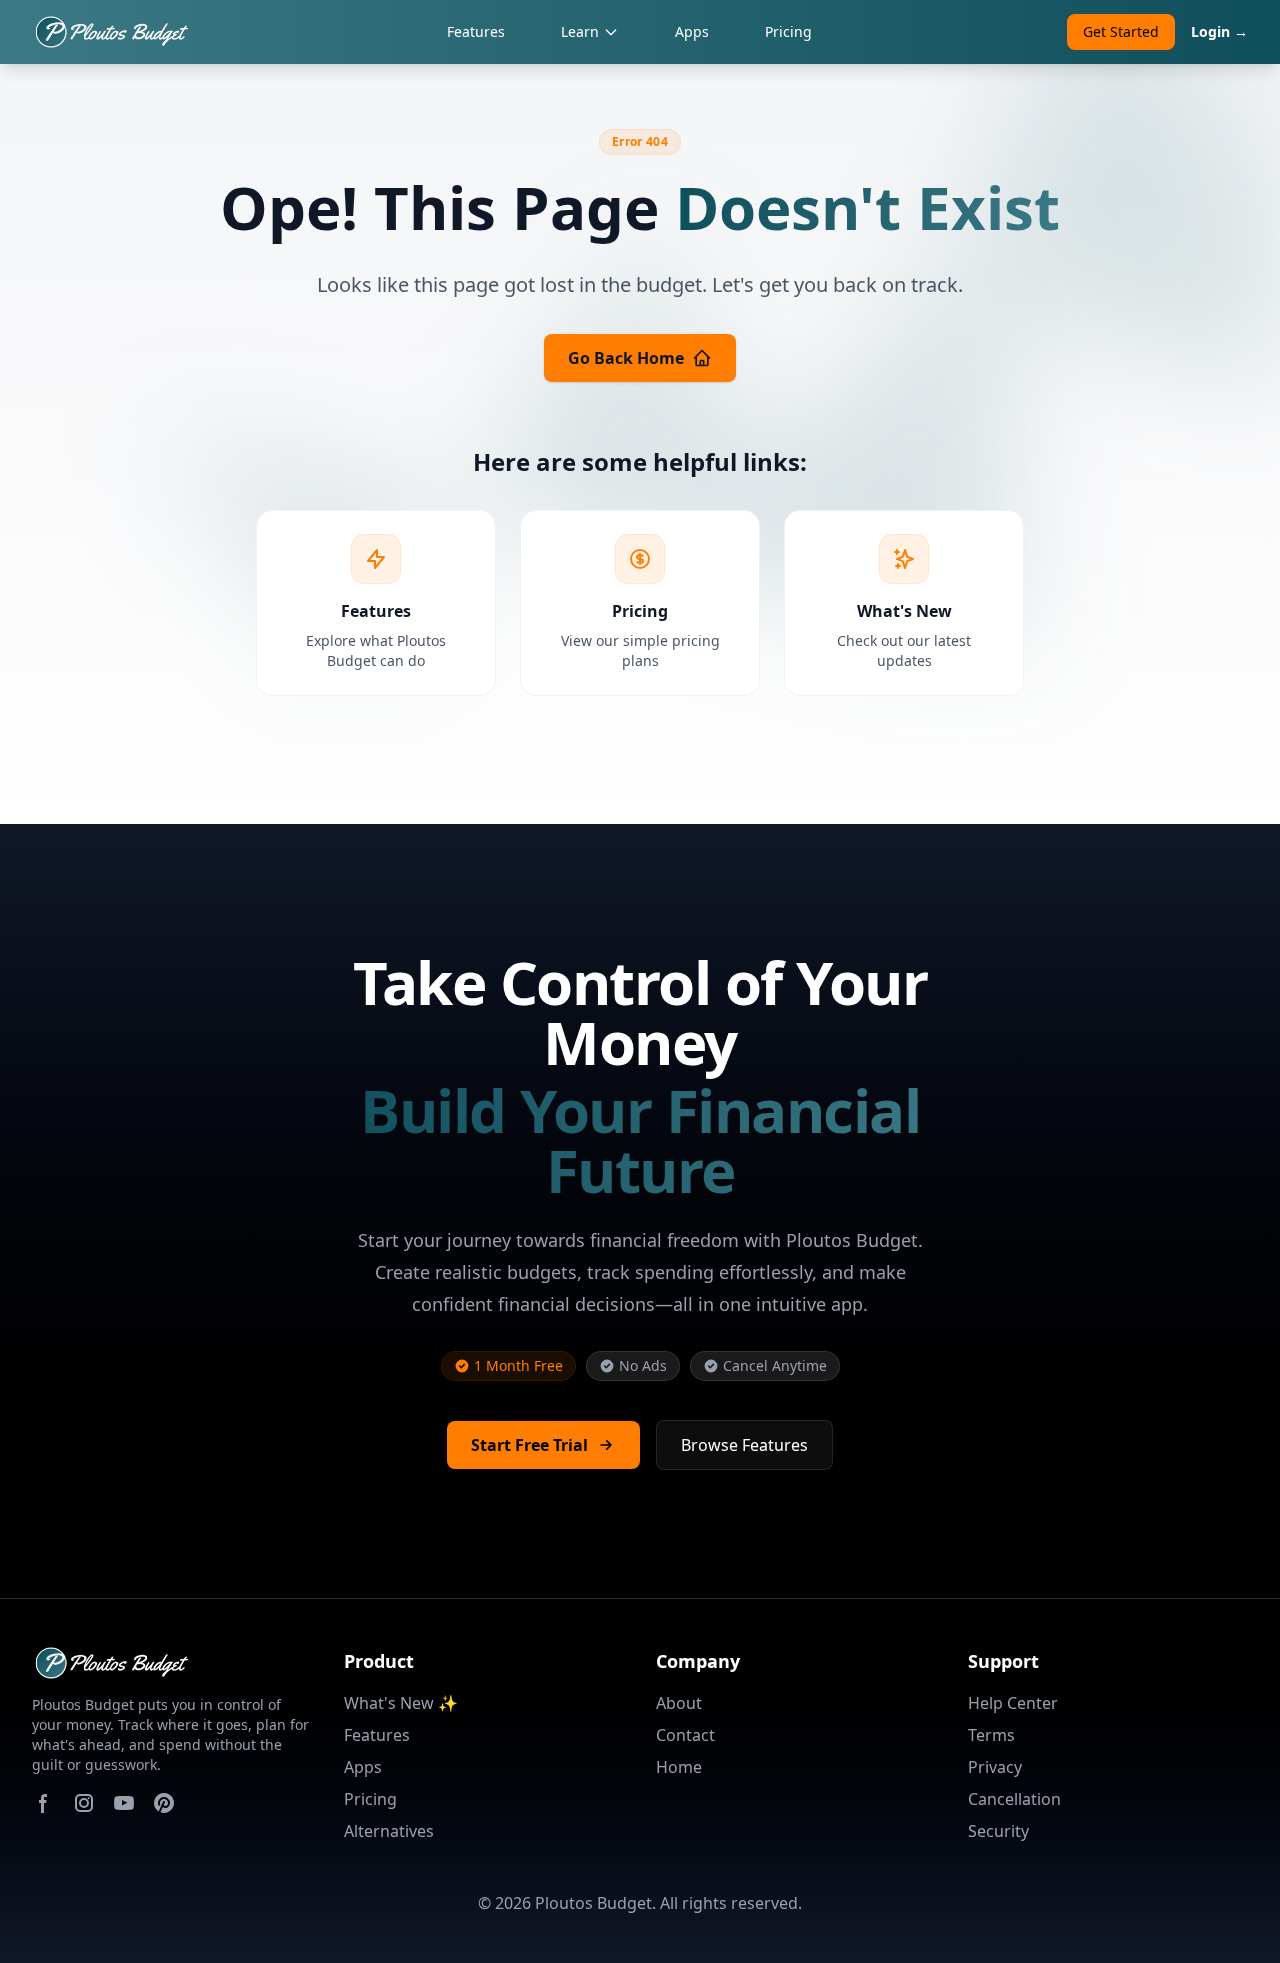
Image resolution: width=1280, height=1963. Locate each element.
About (679, 1703)
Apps (692, 31)
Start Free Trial (529, 1445)
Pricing (788, 31)
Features (476, 31)
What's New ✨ (401, 1703)
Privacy (995, 1767)
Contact (685, 1735)
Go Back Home (626, 358)
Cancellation (1014, 1799)
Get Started (1121, 31)
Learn (580, 31)
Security (998, 1831)
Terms (991, 1735)
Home (679, 1767)
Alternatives (389, 1831)
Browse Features (744, 1445)
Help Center (1013, 1703)
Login (1219, 31)
